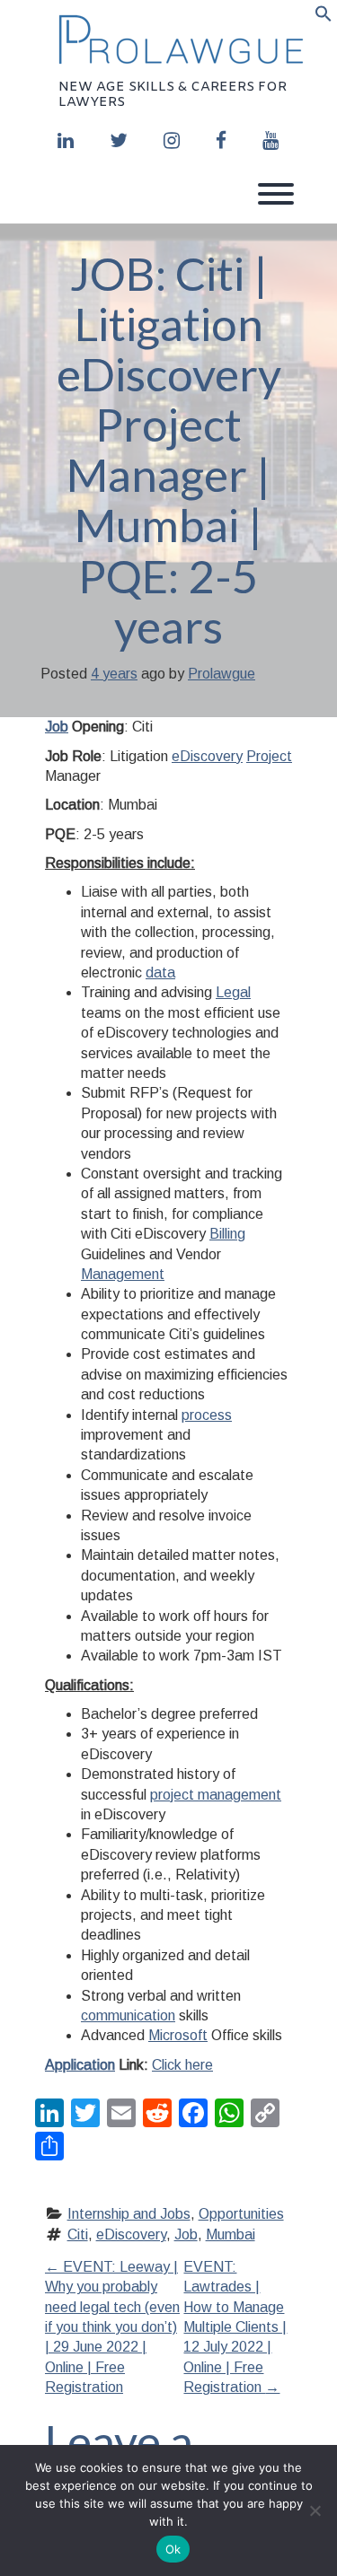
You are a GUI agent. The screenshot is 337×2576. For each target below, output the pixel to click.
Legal (233, 992)
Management (123, 1274)
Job (57, 727)
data (160, 973)
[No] (315, 2510)
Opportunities (241, 2214)
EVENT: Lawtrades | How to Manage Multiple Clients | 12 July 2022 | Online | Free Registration (235, 2327)
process (207, 1415)
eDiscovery (207, 756)
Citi (78, 2234)
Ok (173, 2549)
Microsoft (178, 2035)
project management (216, 1795)
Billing (227, 1234)
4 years (114, 674)
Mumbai (231, 2234)
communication (128, 2015)
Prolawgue (222, 674)
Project (269, 756)
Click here (182, 2065)
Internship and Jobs (129, 2214)
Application (80, 2065)
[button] (324, 17)
